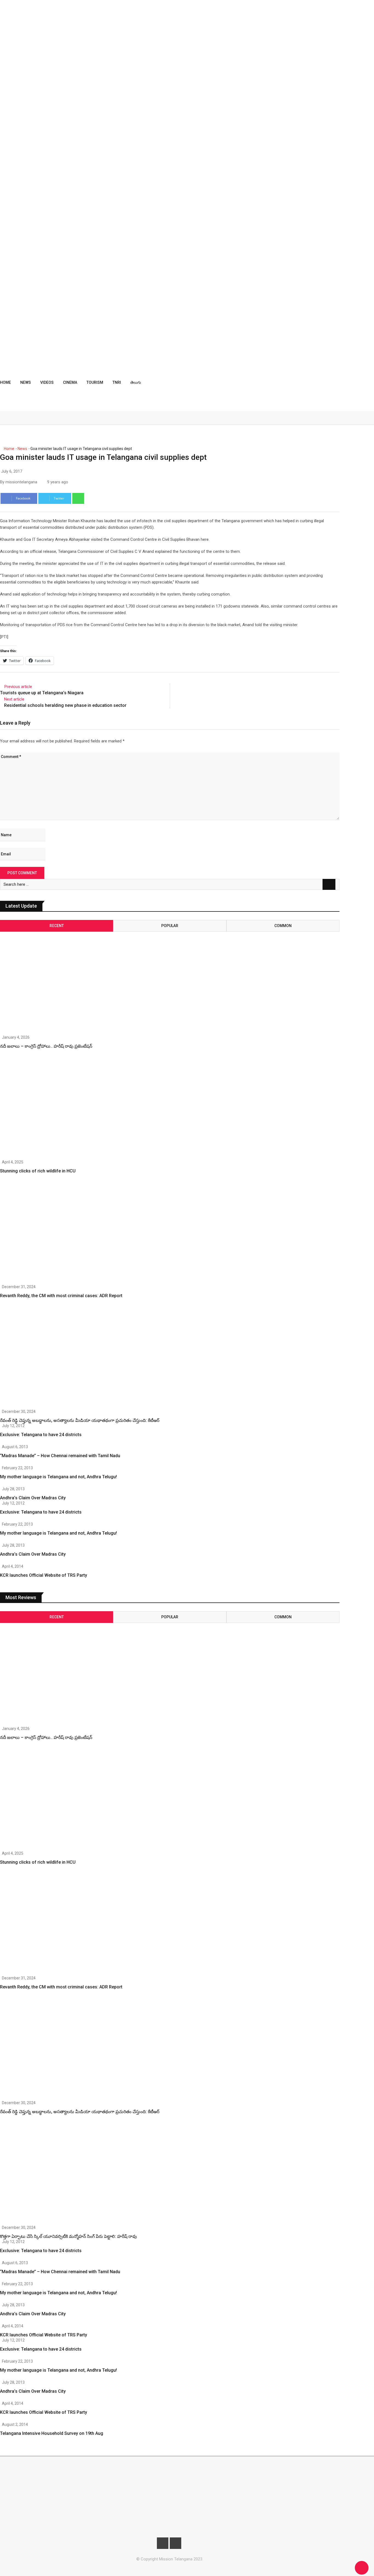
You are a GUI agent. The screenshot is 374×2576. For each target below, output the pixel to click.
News (26, 382)
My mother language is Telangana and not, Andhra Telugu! (58, 1477)
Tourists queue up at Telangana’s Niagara (42, 693)
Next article (14, 699)
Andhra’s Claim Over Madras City (33, 1498)
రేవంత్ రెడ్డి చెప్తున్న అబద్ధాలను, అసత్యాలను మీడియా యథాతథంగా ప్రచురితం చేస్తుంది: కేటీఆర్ (80, 1420)
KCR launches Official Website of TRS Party (44, 1575)
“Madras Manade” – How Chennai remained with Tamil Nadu (60, 1456)
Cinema (70, 382)
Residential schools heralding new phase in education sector (65, 705)
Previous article (18, 687)
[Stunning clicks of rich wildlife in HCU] (51, 1108)
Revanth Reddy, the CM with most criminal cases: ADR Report (61, 1296)
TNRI (117, 382)
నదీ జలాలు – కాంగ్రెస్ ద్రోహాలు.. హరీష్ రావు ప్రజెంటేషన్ (46, 1046)
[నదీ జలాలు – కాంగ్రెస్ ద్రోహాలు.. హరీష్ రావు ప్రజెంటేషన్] (51, 978)
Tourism (95, 382)
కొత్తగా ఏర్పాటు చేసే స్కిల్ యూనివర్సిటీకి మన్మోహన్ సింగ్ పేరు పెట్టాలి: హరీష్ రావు (68, 2236)
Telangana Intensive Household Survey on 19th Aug (52, 2433)
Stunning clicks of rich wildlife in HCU (38, 1171)
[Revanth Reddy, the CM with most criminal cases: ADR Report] (51, 1233)
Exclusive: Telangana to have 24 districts (41, 1435)
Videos (47, 382)
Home (5, 382)
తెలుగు (136, 382)
